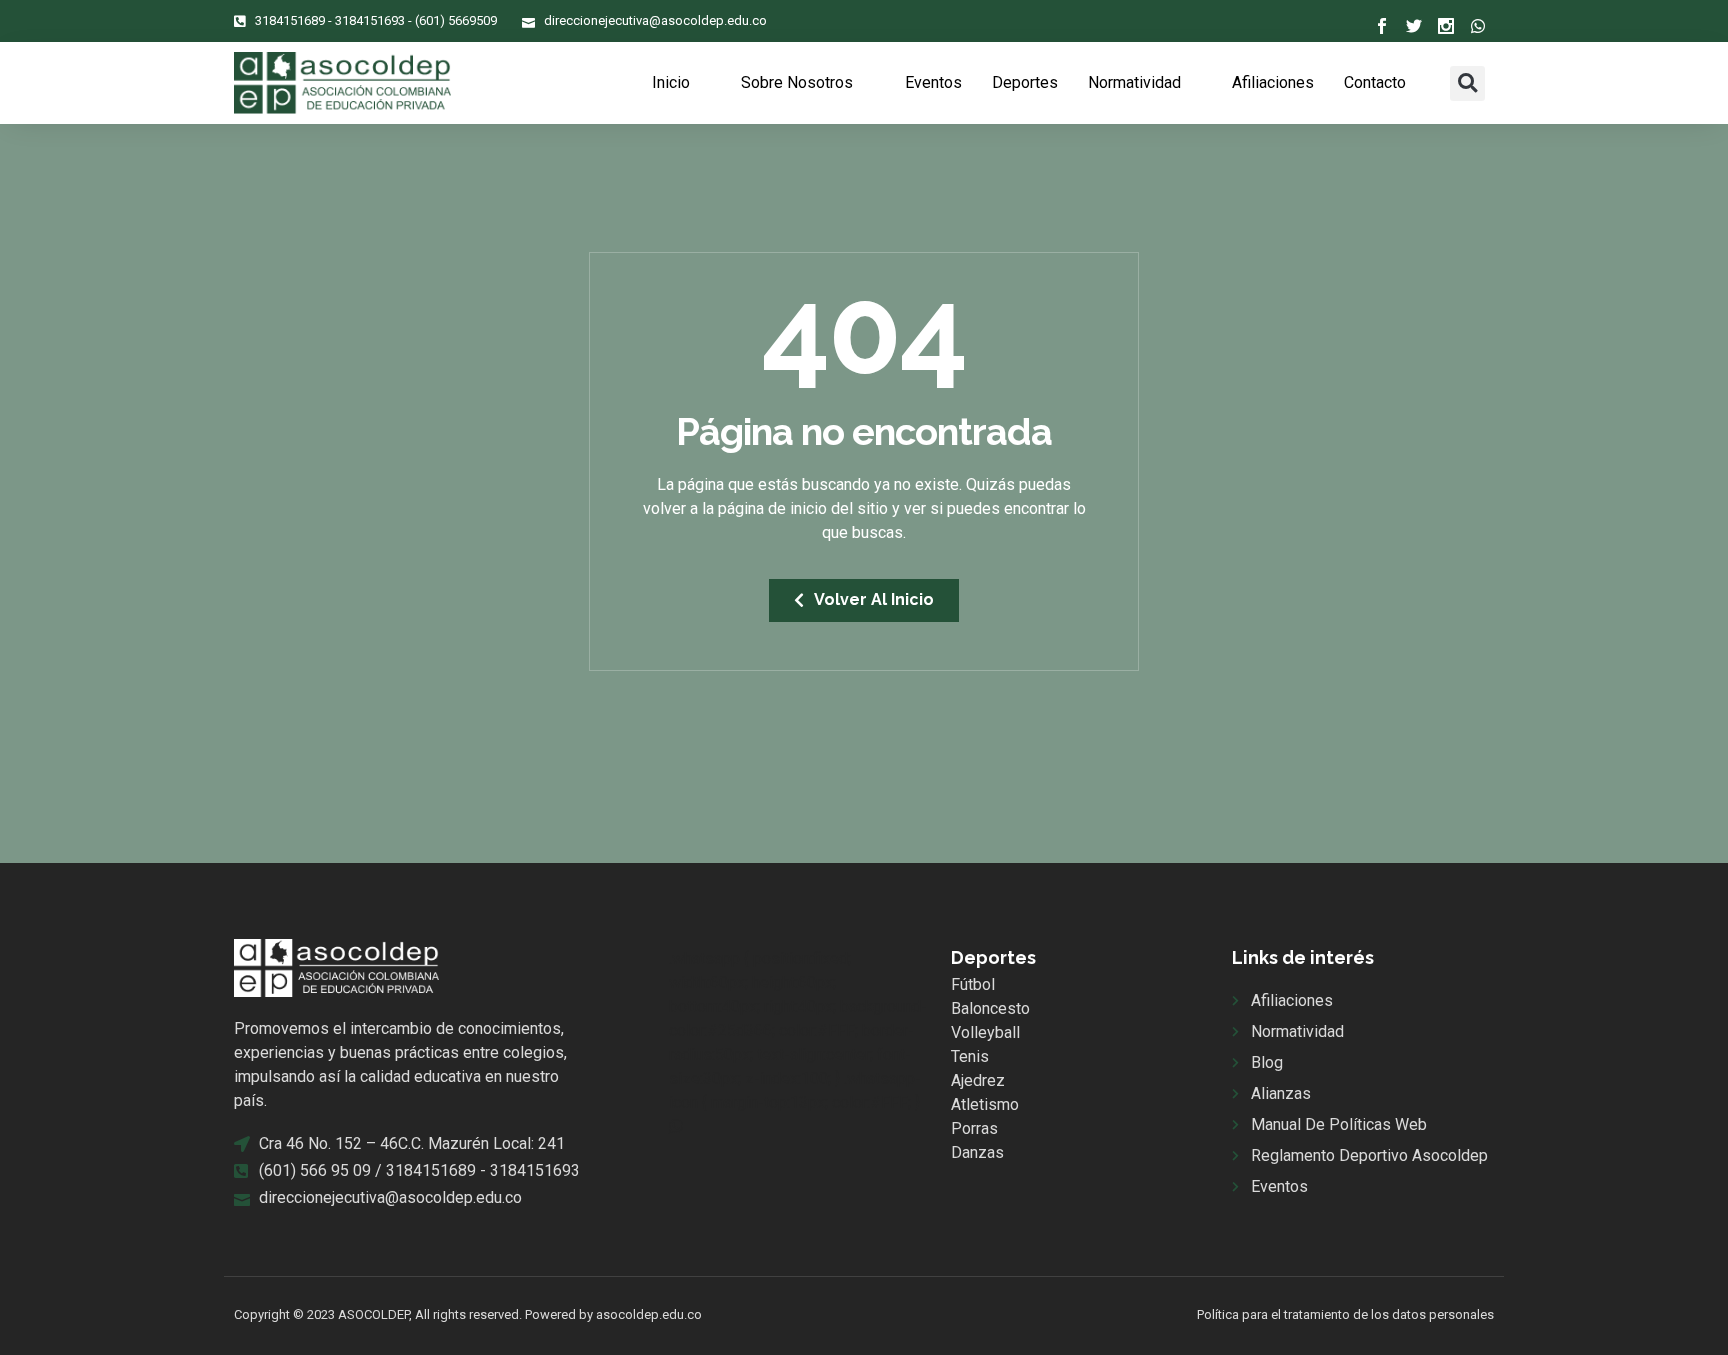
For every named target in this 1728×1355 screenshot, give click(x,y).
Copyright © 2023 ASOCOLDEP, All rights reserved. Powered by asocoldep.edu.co (468, 1314)
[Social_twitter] (1414, 26)
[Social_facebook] (1382, 26)
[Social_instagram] (1446, 26)
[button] (1467, 83)
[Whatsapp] (1478, 26)
